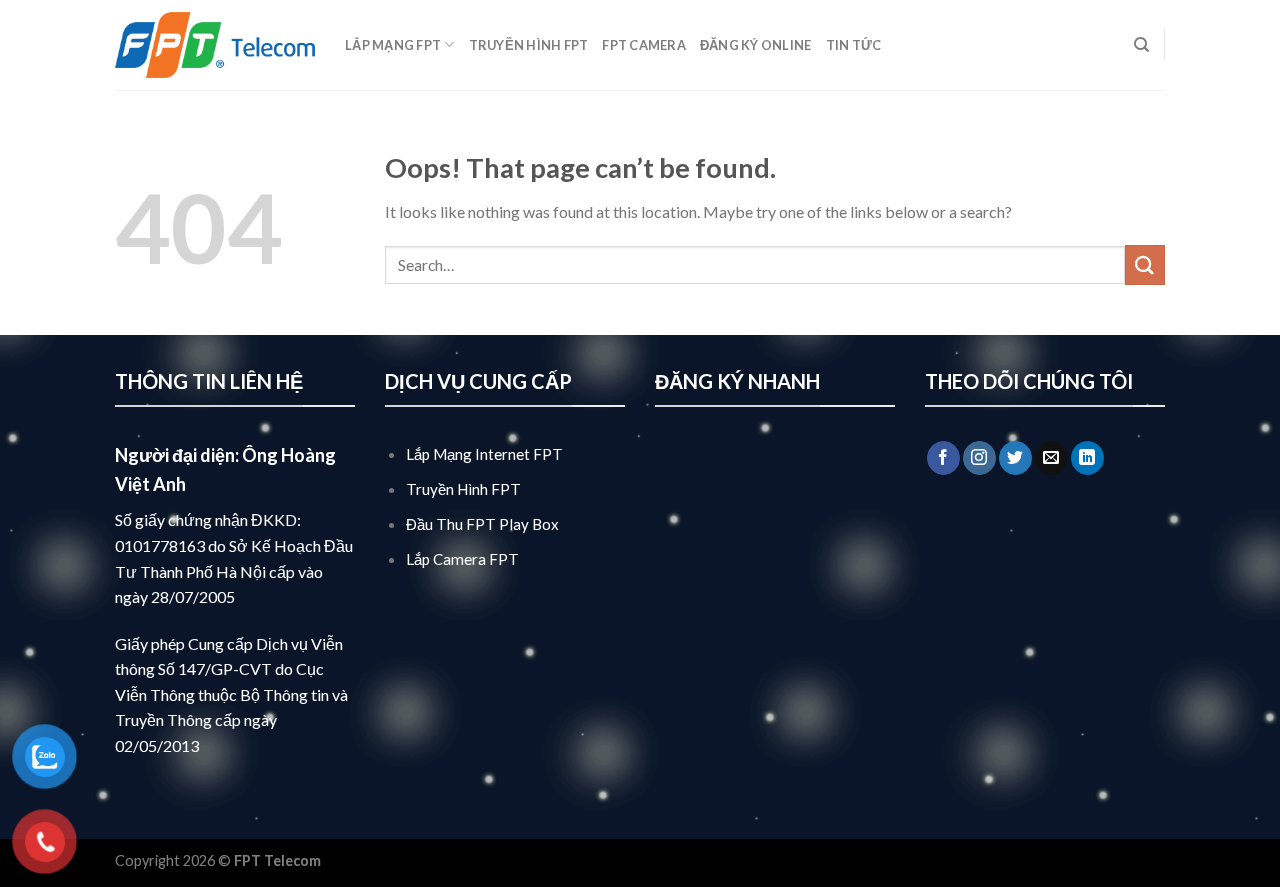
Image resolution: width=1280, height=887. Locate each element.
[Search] (1141, 45)
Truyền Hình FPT (529, 45)
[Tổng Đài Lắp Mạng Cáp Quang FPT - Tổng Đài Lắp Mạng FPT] (215, 45)
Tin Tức (854, 45)
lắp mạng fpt (366, 860)
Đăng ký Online (756, 45)
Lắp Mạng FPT (393, 45)
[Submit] (1145, 264)
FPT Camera (644, 45)
